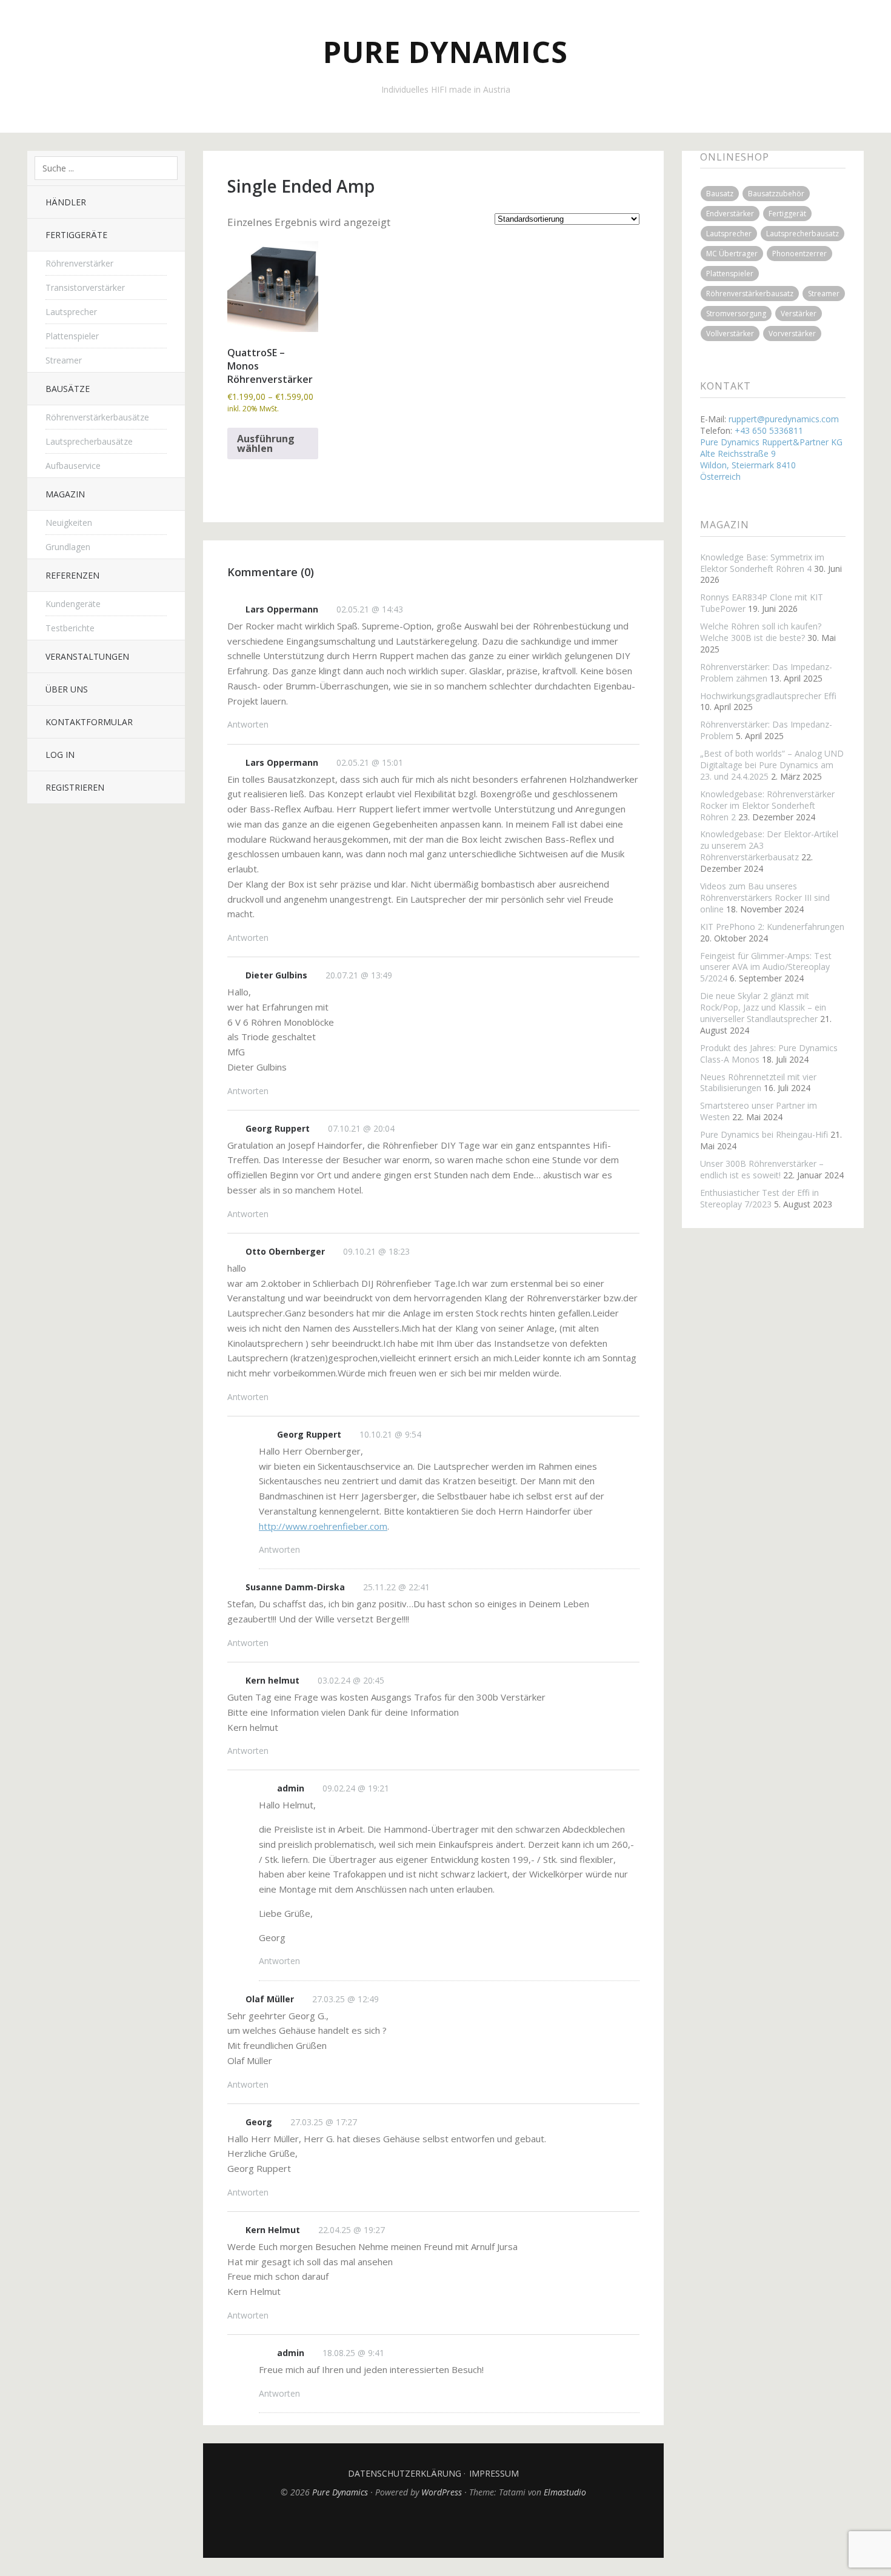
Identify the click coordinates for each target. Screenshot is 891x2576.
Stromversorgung (736, 314)
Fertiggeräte (76, 235)
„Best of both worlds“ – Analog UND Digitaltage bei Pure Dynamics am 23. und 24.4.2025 (772, 765)
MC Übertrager (732, 254)
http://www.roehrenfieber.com (323, 1526)
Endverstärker (730, 214)
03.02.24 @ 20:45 (351, 1680)
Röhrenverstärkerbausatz (750, 294)
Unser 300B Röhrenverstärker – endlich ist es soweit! (762, 1169)
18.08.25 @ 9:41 (353, 2353)
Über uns (67, 689)
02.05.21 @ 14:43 (370, 609)
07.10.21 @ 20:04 (361, 1128)
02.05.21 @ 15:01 (370, 762)
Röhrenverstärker (79, 263)
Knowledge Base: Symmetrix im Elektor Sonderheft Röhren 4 (762, 563)
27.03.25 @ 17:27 (324, 2122)
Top (433, 2528)
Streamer (64, 360)
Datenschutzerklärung (405, 2473)
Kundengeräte (73, 604)
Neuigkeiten (69, 523)
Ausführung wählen (266, 443)
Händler (66, 202)
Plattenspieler (72, 336)
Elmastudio (565, 2492)
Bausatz (720, 194)
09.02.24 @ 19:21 (356, 1788)
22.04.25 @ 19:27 (352, 2230)
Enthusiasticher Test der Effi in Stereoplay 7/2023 (759, 1198)
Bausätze (68, 389)
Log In (60, 755)
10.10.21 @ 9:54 (390, 1434)
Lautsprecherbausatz (803, 234)
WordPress (442, 2492)
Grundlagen (68, 547)
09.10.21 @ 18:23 (376, 1251)
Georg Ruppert (278, 1128)
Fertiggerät (787, 214)
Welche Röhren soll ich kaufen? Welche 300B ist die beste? (761, 632)
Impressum (494, 2473)
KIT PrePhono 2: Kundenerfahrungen (772, 927)
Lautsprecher (71, 312)
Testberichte (70, 628)
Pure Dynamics (446, 52)
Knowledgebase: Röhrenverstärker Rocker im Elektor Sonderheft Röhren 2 (767, 805)
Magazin (65, 494)
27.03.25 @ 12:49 (345, 1999)
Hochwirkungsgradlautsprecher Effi (768, 696)
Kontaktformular (89, 722)
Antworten (248, 724)
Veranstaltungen (87, 656)
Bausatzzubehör (776, 194)
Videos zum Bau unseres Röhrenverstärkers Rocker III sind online (765, 898)
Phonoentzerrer (799, 254)
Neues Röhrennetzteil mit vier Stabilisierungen (758, 1083)
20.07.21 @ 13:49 (359, 975)
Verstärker (799, 314)
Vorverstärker (792, 334)
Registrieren (75, 787)
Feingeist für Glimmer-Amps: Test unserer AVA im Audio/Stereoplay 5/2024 (766, 967)
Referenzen (72, 575)
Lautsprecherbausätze (89, 441)
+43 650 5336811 (769, 430)
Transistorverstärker (85, 287)
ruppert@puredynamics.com (784, 419)
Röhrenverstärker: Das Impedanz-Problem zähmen (766, 672)
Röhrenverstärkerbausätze (97, 417)
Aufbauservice (73, 466)
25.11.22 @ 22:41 (396, 1587)
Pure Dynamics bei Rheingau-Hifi (764, 1134)
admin (291, 1788)
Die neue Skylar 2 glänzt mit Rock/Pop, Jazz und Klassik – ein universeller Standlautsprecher (763, 1007)
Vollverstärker (730, 334)
